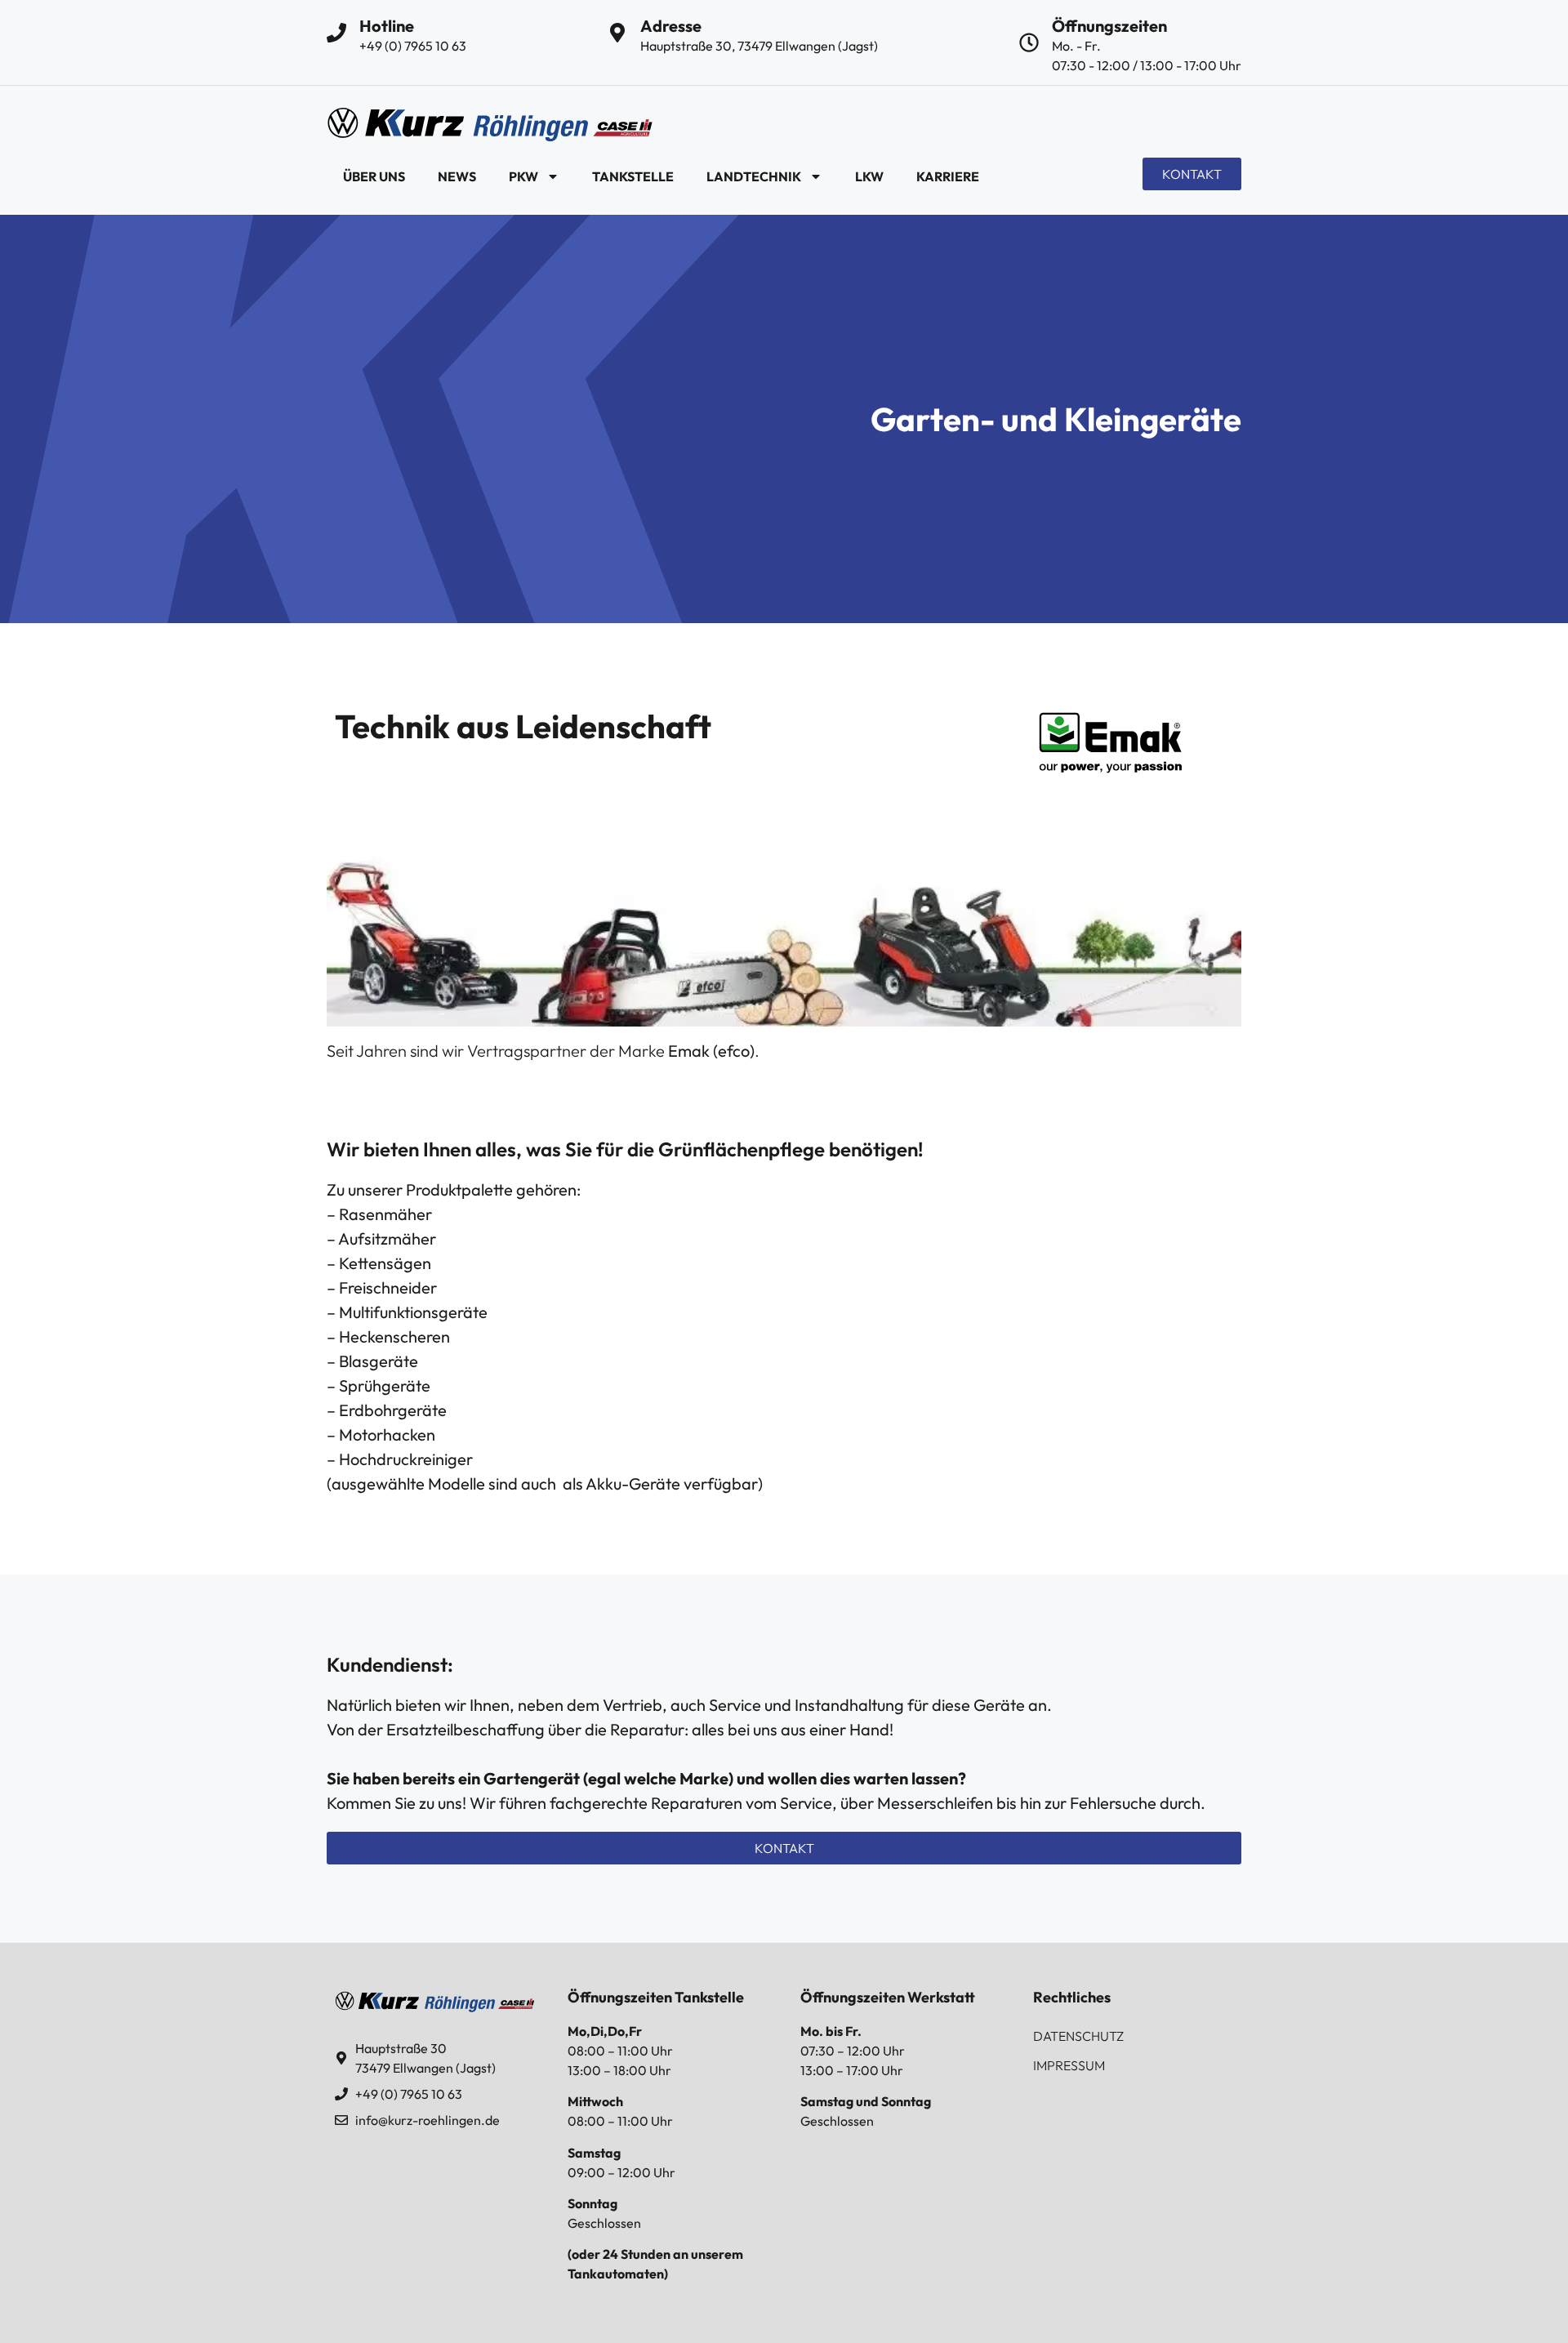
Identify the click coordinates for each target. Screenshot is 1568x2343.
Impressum (1069, 2065)
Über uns (374, 176)
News (457, 176)
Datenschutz (1078, 2036)
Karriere (948, 176)
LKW (869, 176)
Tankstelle (633, 176)
